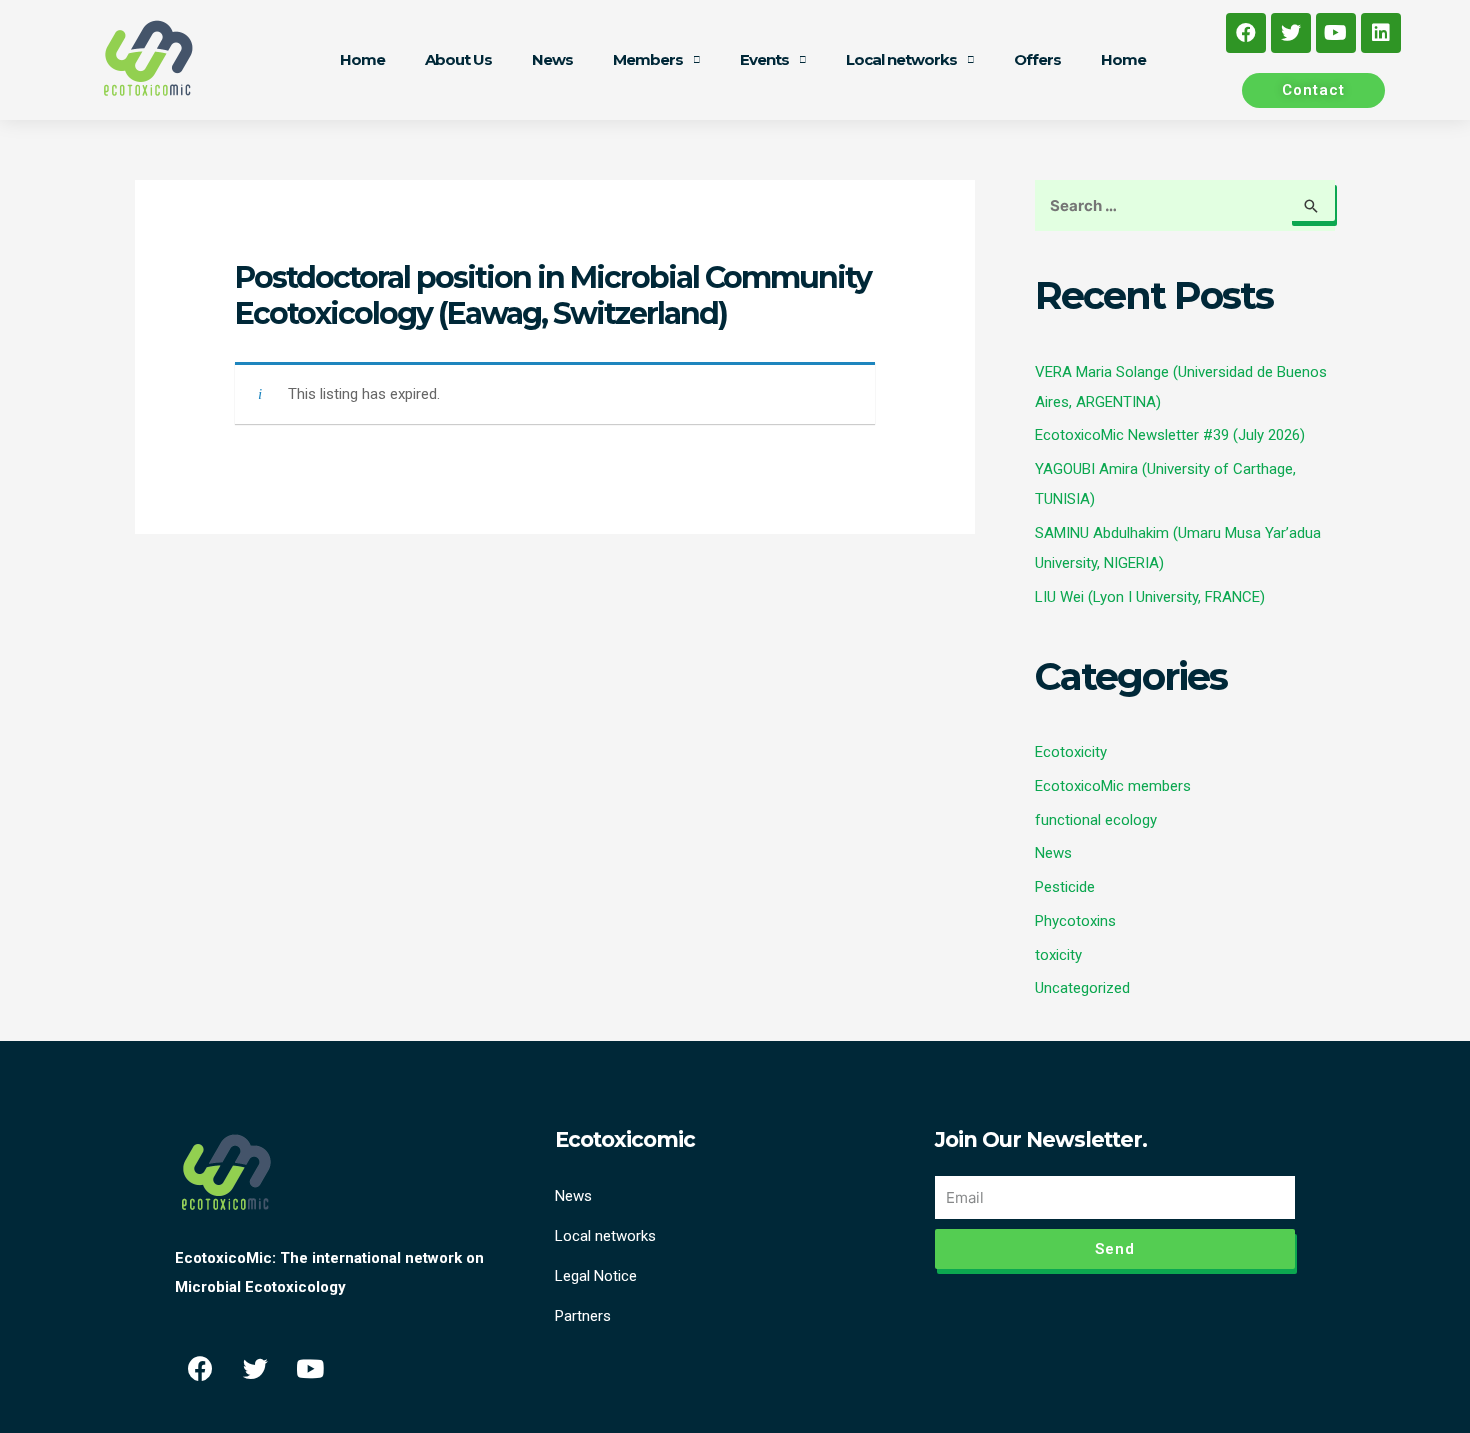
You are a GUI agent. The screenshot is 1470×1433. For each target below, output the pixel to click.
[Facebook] (1246, 33)
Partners (583, 1316)
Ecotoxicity (1071, 752)
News (552, 59)
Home (362, 59)
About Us (458, 59)
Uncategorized (1082, 988)
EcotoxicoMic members (1113, 786)
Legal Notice (596, 1276)
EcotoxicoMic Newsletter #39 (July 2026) (1170, 435)
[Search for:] (1185, 205)
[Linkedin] (1381, 33)
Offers (1037, 59)
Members (648, 59)
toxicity (1058, 955)
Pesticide (1065, 887)
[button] (1313, 90)
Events (764, 59)
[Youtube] (1336, 33)
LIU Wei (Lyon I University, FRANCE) (1150, 597)
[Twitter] (1291, 33)
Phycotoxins (1075, 921)
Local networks (901, 59)
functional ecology (1096, 820)
